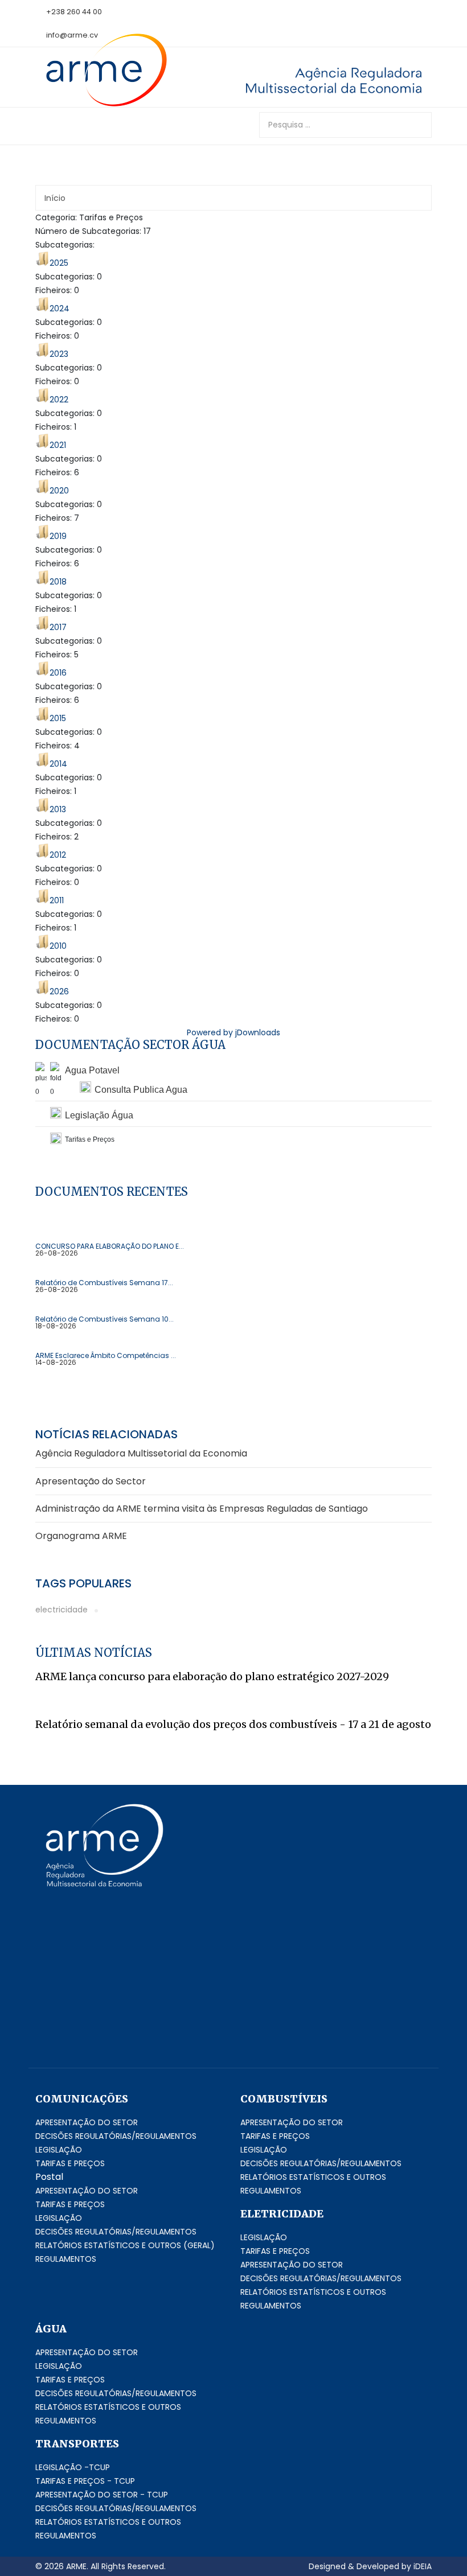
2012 (58, 855)
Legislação (59, 2150)
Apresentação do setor (87, 2122)
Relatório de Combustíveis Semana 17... (104, 1283)
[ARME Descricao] (319, 80)
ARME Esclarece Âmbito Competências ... (106, 1356)
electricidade (62, 1610)
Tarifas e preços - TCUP (85, 2481)
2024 (60, 308)
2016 (58, 673)
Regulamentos (66, 2259)
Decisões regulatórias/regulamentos (116, 2136)
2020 (59, 491)
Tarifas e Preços (275, 2136)
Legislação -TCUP (73, 2467)
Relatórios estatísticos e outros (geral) (125, 2245)
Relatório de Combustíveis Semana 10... (105, 1319)
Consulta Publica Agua (141, 1090)
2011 (57, 900)
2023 (59, 354)
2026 (59, 991)
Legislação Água (99, 1115)
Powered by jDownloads (233, 1032)
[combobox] (345, 125)
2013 (58, 809)
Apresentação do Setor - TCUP (102, 2495)
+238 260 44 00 (74, 12)
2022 (59, 400)
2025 (59, 263)
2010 (58, 946)
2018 (58, 582)
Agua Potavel (92, 1070)
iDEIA (423, 2566)
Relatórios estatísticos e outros (313, 2177)
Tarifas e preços (70, 2163)
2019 (58, 536)
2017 (58, 627)
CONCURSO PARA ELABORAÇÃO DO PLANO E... (110, 1246)
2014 (58, 764)
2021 (58, 445)
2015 (58, 718)
